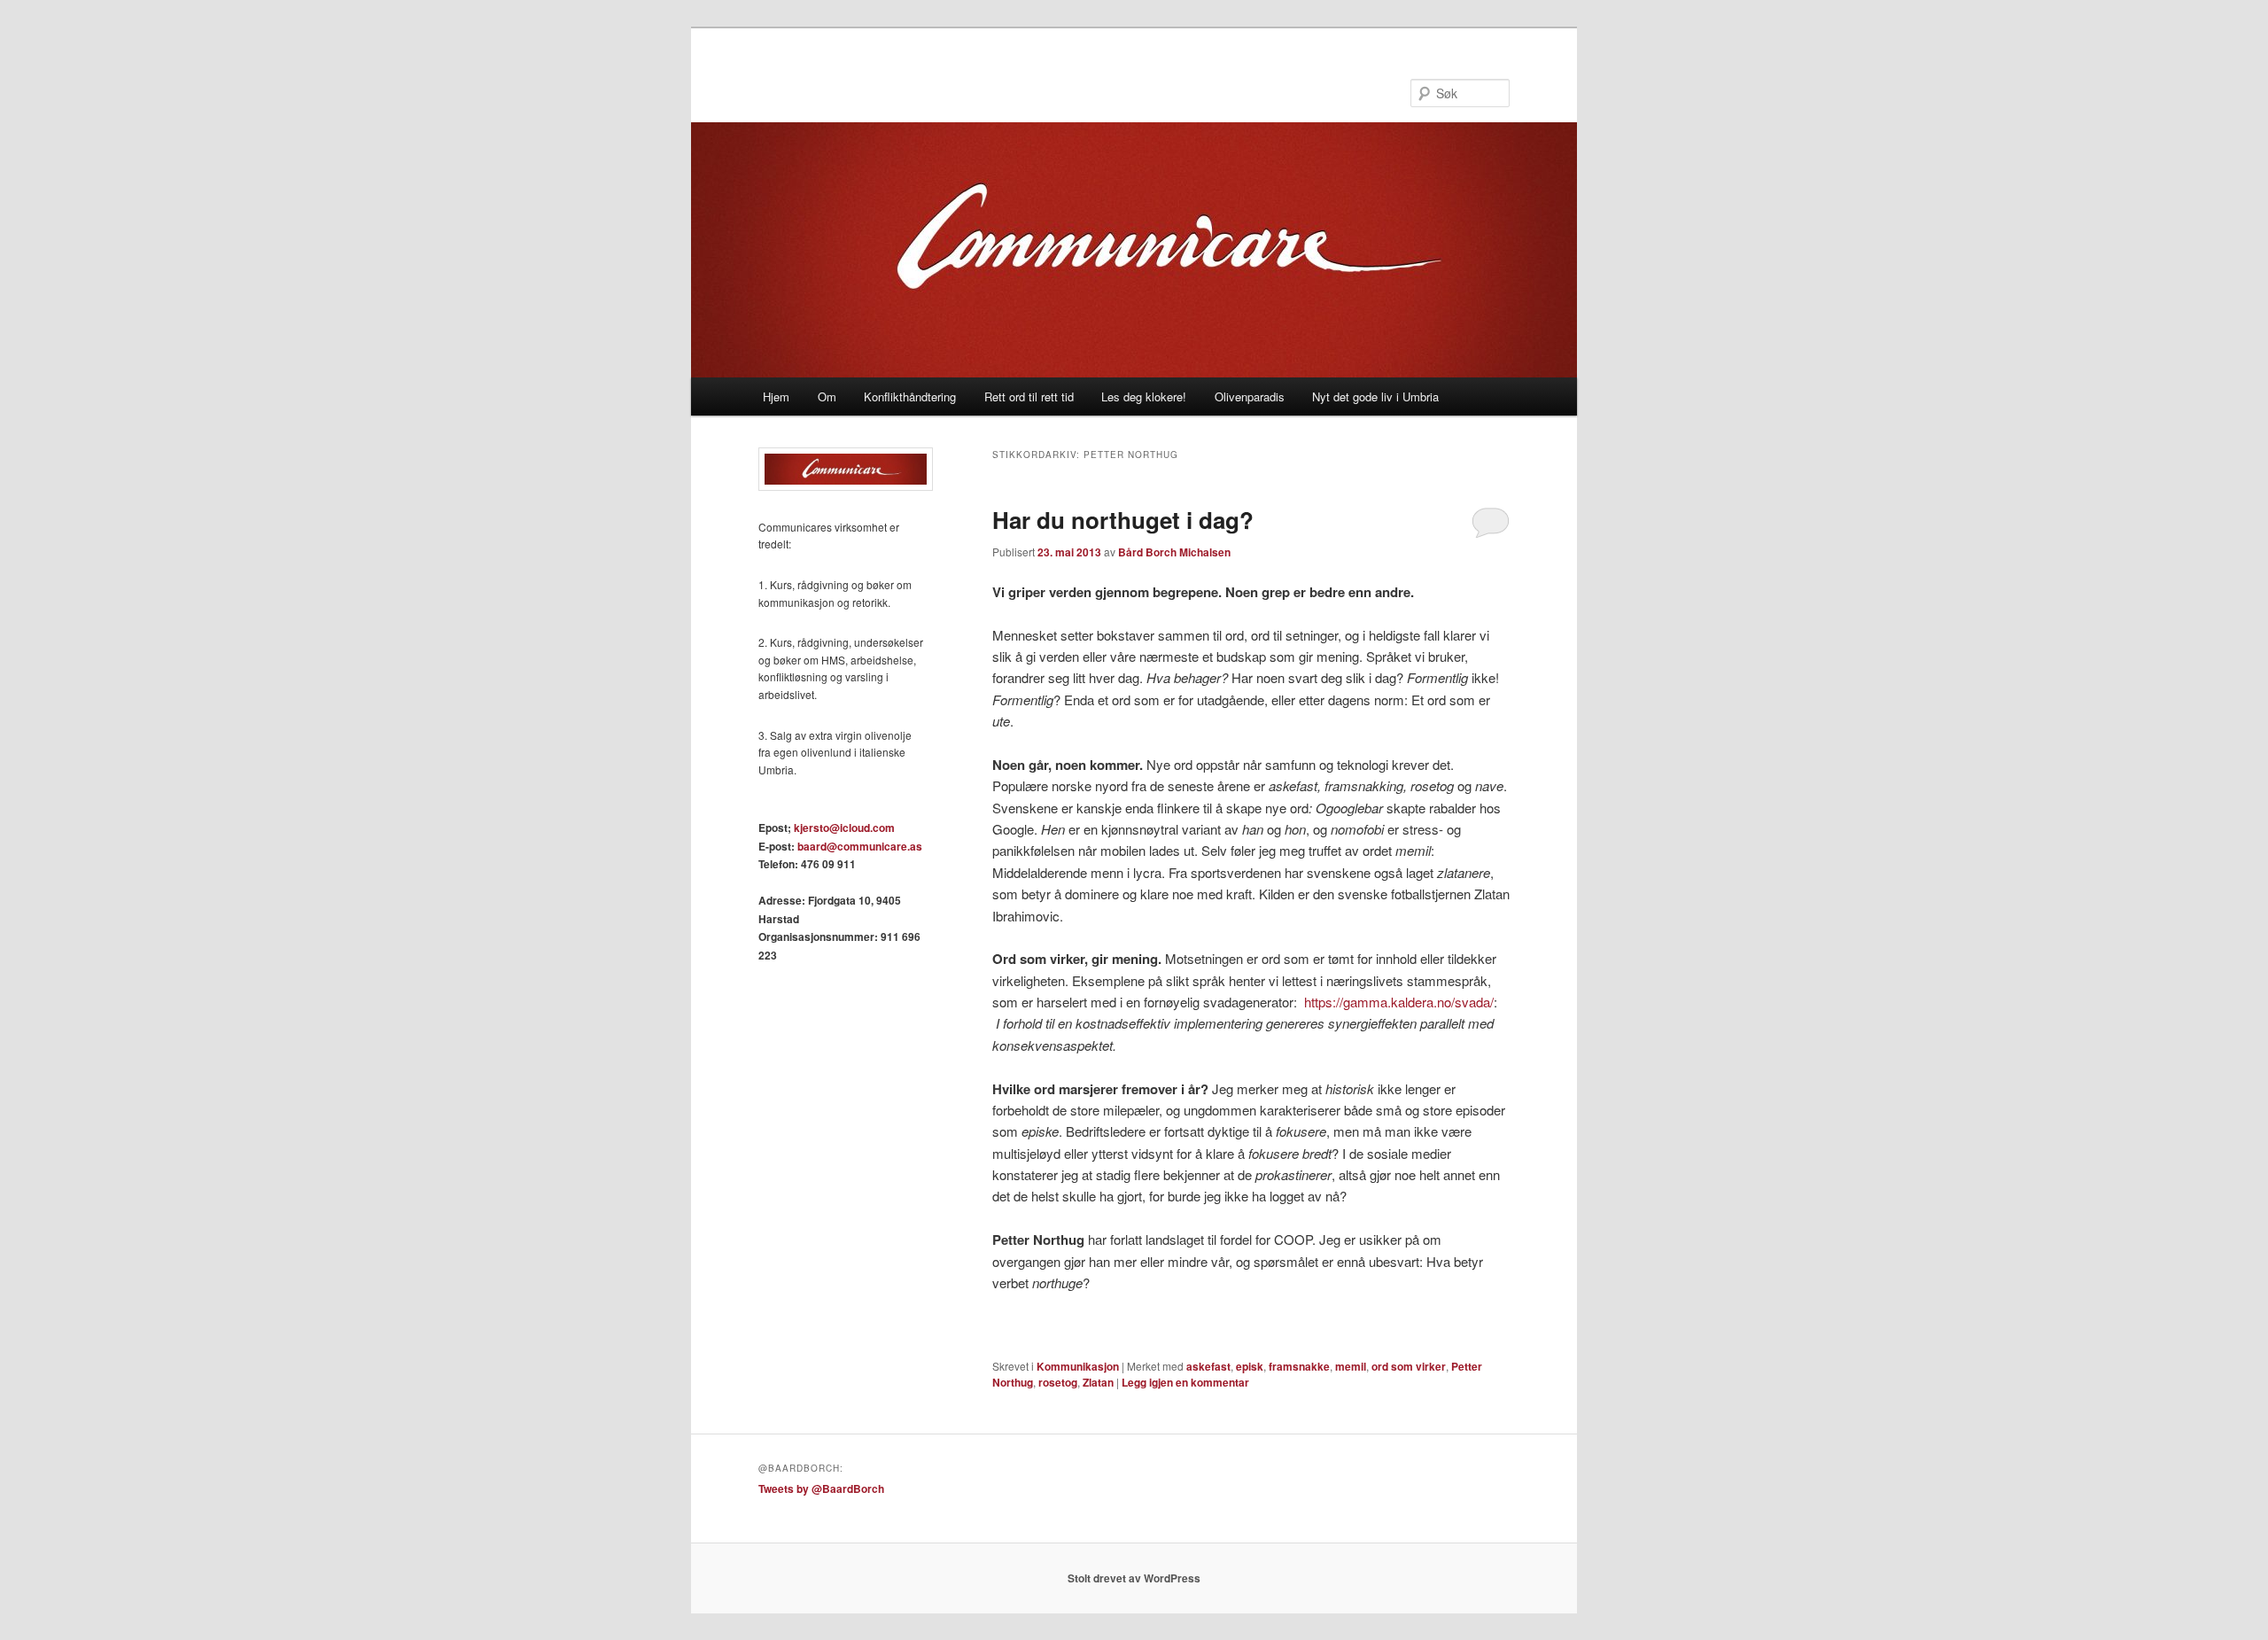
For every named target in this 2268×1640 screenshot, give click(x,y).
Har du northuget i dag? (1123, 520)
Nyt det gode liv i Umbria (1375, 396)
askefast (1208, 1366)
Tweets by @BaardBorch (821, 1488)
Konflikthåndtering (910, 396)
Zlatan (1098, 1382)
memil (1351, 1366)
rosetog (1058, 1382)
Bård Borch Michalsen (1174, 552)
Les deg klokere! (1144, 396)
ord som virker (1409, 1366)
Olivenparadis (1250, 396)
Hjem (776, 396)
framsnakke (1299, 1366)
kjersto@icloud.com (844, 828)
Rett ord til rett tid (1029, 396)
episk (1250, 1366)
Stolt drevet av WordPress (1134, 1578)
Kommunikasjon (1078, 1366)
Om (827, 396)
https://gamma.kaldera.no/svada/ (1399, 1002)
